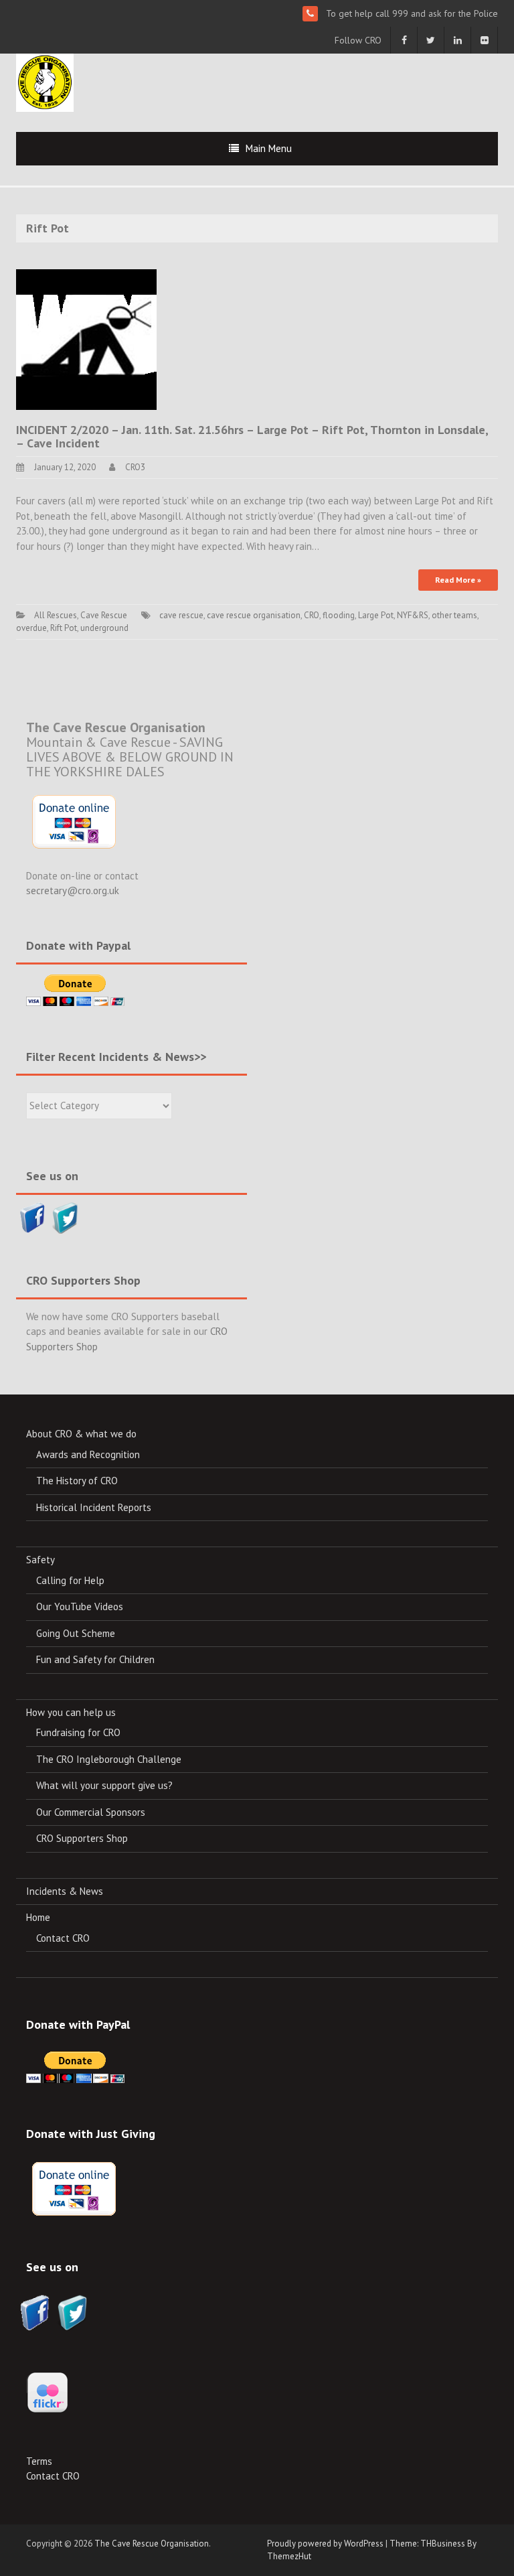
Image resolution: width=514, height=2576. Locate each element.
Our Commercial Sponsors (91, 1812)
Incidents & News (65, 1891)
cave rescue (181, 615)
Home (38, 1917)
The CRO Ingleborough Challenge (109, 1759)
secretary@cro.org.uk (73, 890)
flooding (339, 615)
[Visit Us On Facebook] (32, 1217)
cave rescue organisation (254, 615)
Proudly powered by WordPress (325, 2544)
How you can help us (71, 1712)
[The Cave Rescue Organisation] (45, 81)
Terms (39, 2461)
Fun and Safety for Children (95, 1659)
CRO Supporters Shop (82, 1838)
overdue (31, 628)
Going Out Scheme (76, 1633)
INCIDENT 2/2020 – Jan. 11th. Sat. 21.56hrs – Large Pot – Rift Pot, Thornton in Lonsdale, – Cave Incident (254, 436)
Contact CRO (63, 1938)
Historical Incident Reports (94, 1507)
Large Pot (376, 615)
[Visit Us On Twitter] (65, 1217)
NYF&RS (413, 615)
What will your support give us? (104, 1785)
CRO (312, 615)
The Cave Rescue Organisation (152, 2544)
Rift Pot (64, 628)
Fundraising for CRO (78, 1732)
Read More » (458, 580)
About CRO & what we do (81, 1434)
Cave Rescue (104, 615)
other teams (454, 615)
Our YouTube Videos (80, 1606)
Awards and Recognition (88, 1454)
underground (104, 628)
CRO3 (135, 467)
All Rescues (56, 615)
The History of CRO (77, 1481)
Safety (40, 1560)
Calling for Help (70, 1580)
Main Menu (269, 148)
